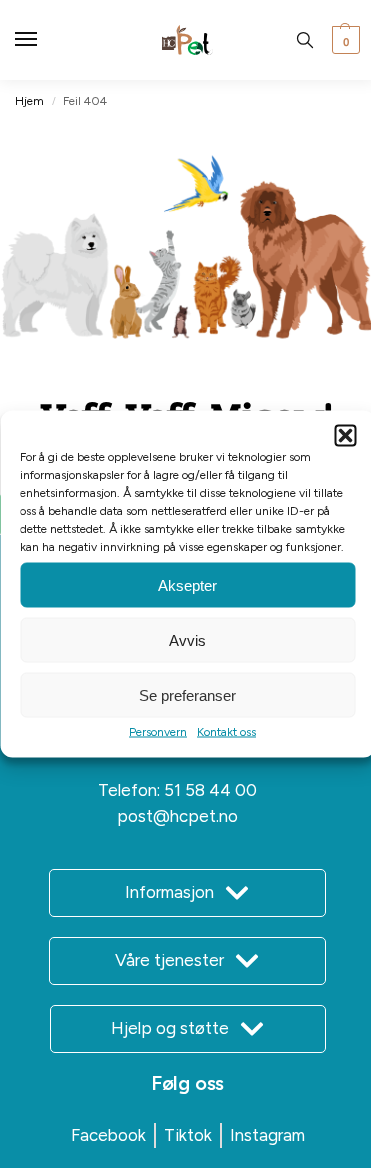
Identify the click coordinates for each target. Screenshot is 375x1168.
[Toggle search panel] (305, 40)
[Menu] (45, 40)
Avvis (187, 639)
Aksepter (187, 584)
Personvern (158, 732)
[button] (345, 436)
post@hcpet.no (177, 816)
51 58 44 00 (210, 790)
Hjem (29, 101)
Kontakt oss (226, 732)
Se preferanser (187, 694)
